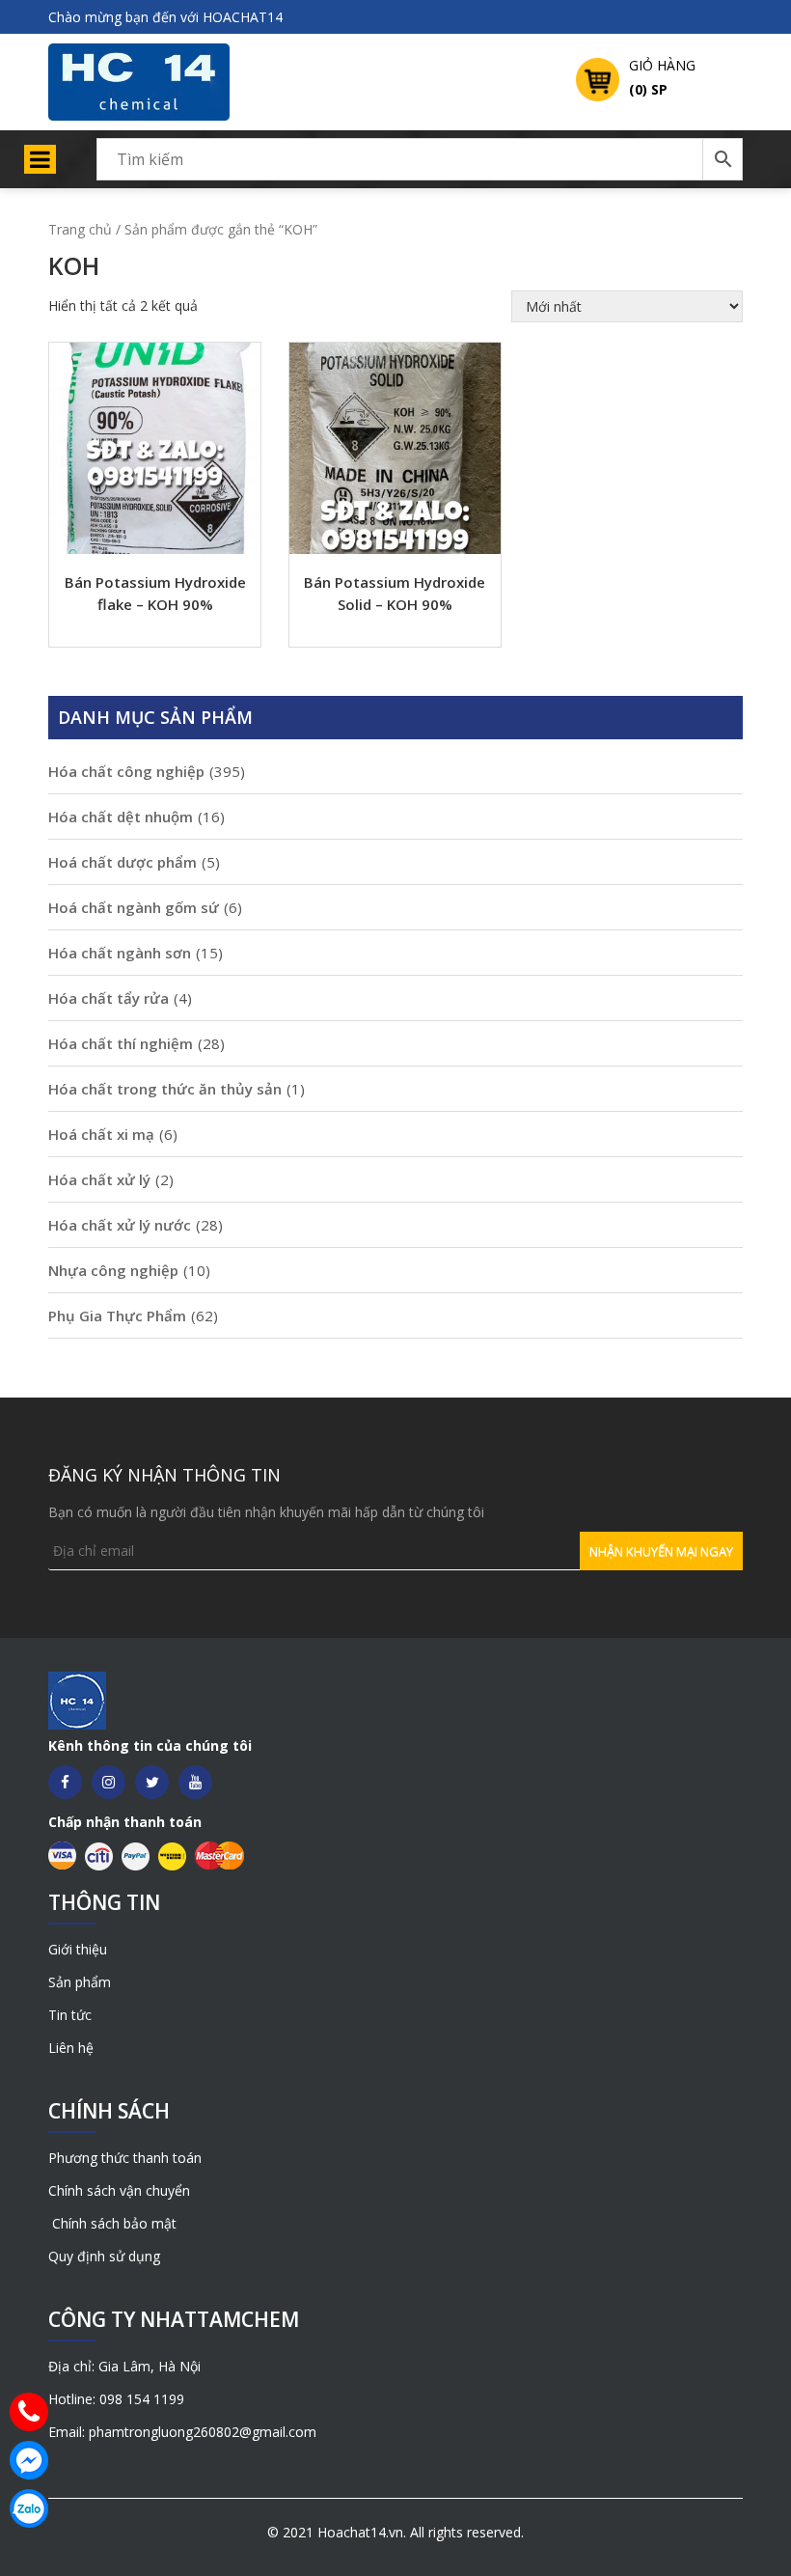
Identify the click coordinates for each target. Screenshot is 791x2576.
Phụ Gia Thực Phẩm (117, 1316)
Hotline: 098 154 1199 (116, 2399)
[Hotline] (29, 2412)
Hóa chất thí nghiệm (121, 1043)
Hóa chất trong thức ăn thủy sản (165, 1089)
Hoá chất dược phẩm (123, 862)
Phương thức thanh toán (125, 2158)
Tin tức (70, 2015)
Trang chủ (80, 229)
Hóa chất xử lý (99, 1179)
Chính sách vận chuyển (119, 2190)
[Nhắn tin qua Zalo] (29, 2508)
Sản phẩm (80, 1982)
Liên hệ (71, 2048)
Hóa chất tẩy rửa (109, 998)
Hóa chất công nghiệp (126, 771)
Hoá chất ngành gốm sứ (134, 907)
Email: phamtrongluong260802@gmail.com (182, 2432)
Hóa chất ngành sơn (120, 953)
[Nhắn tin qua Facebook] (29, 2460)
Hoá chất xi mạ (101, 1134)
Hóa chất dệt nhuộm (121, 817)
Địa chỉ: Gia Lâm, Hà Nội (124, 2366)
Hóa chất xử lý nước (120, 1225)
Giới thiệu (78, 1949)
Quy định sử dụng (104, 2256)
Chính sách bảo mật (112, 2223)
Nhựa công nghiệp (113, 1270)
